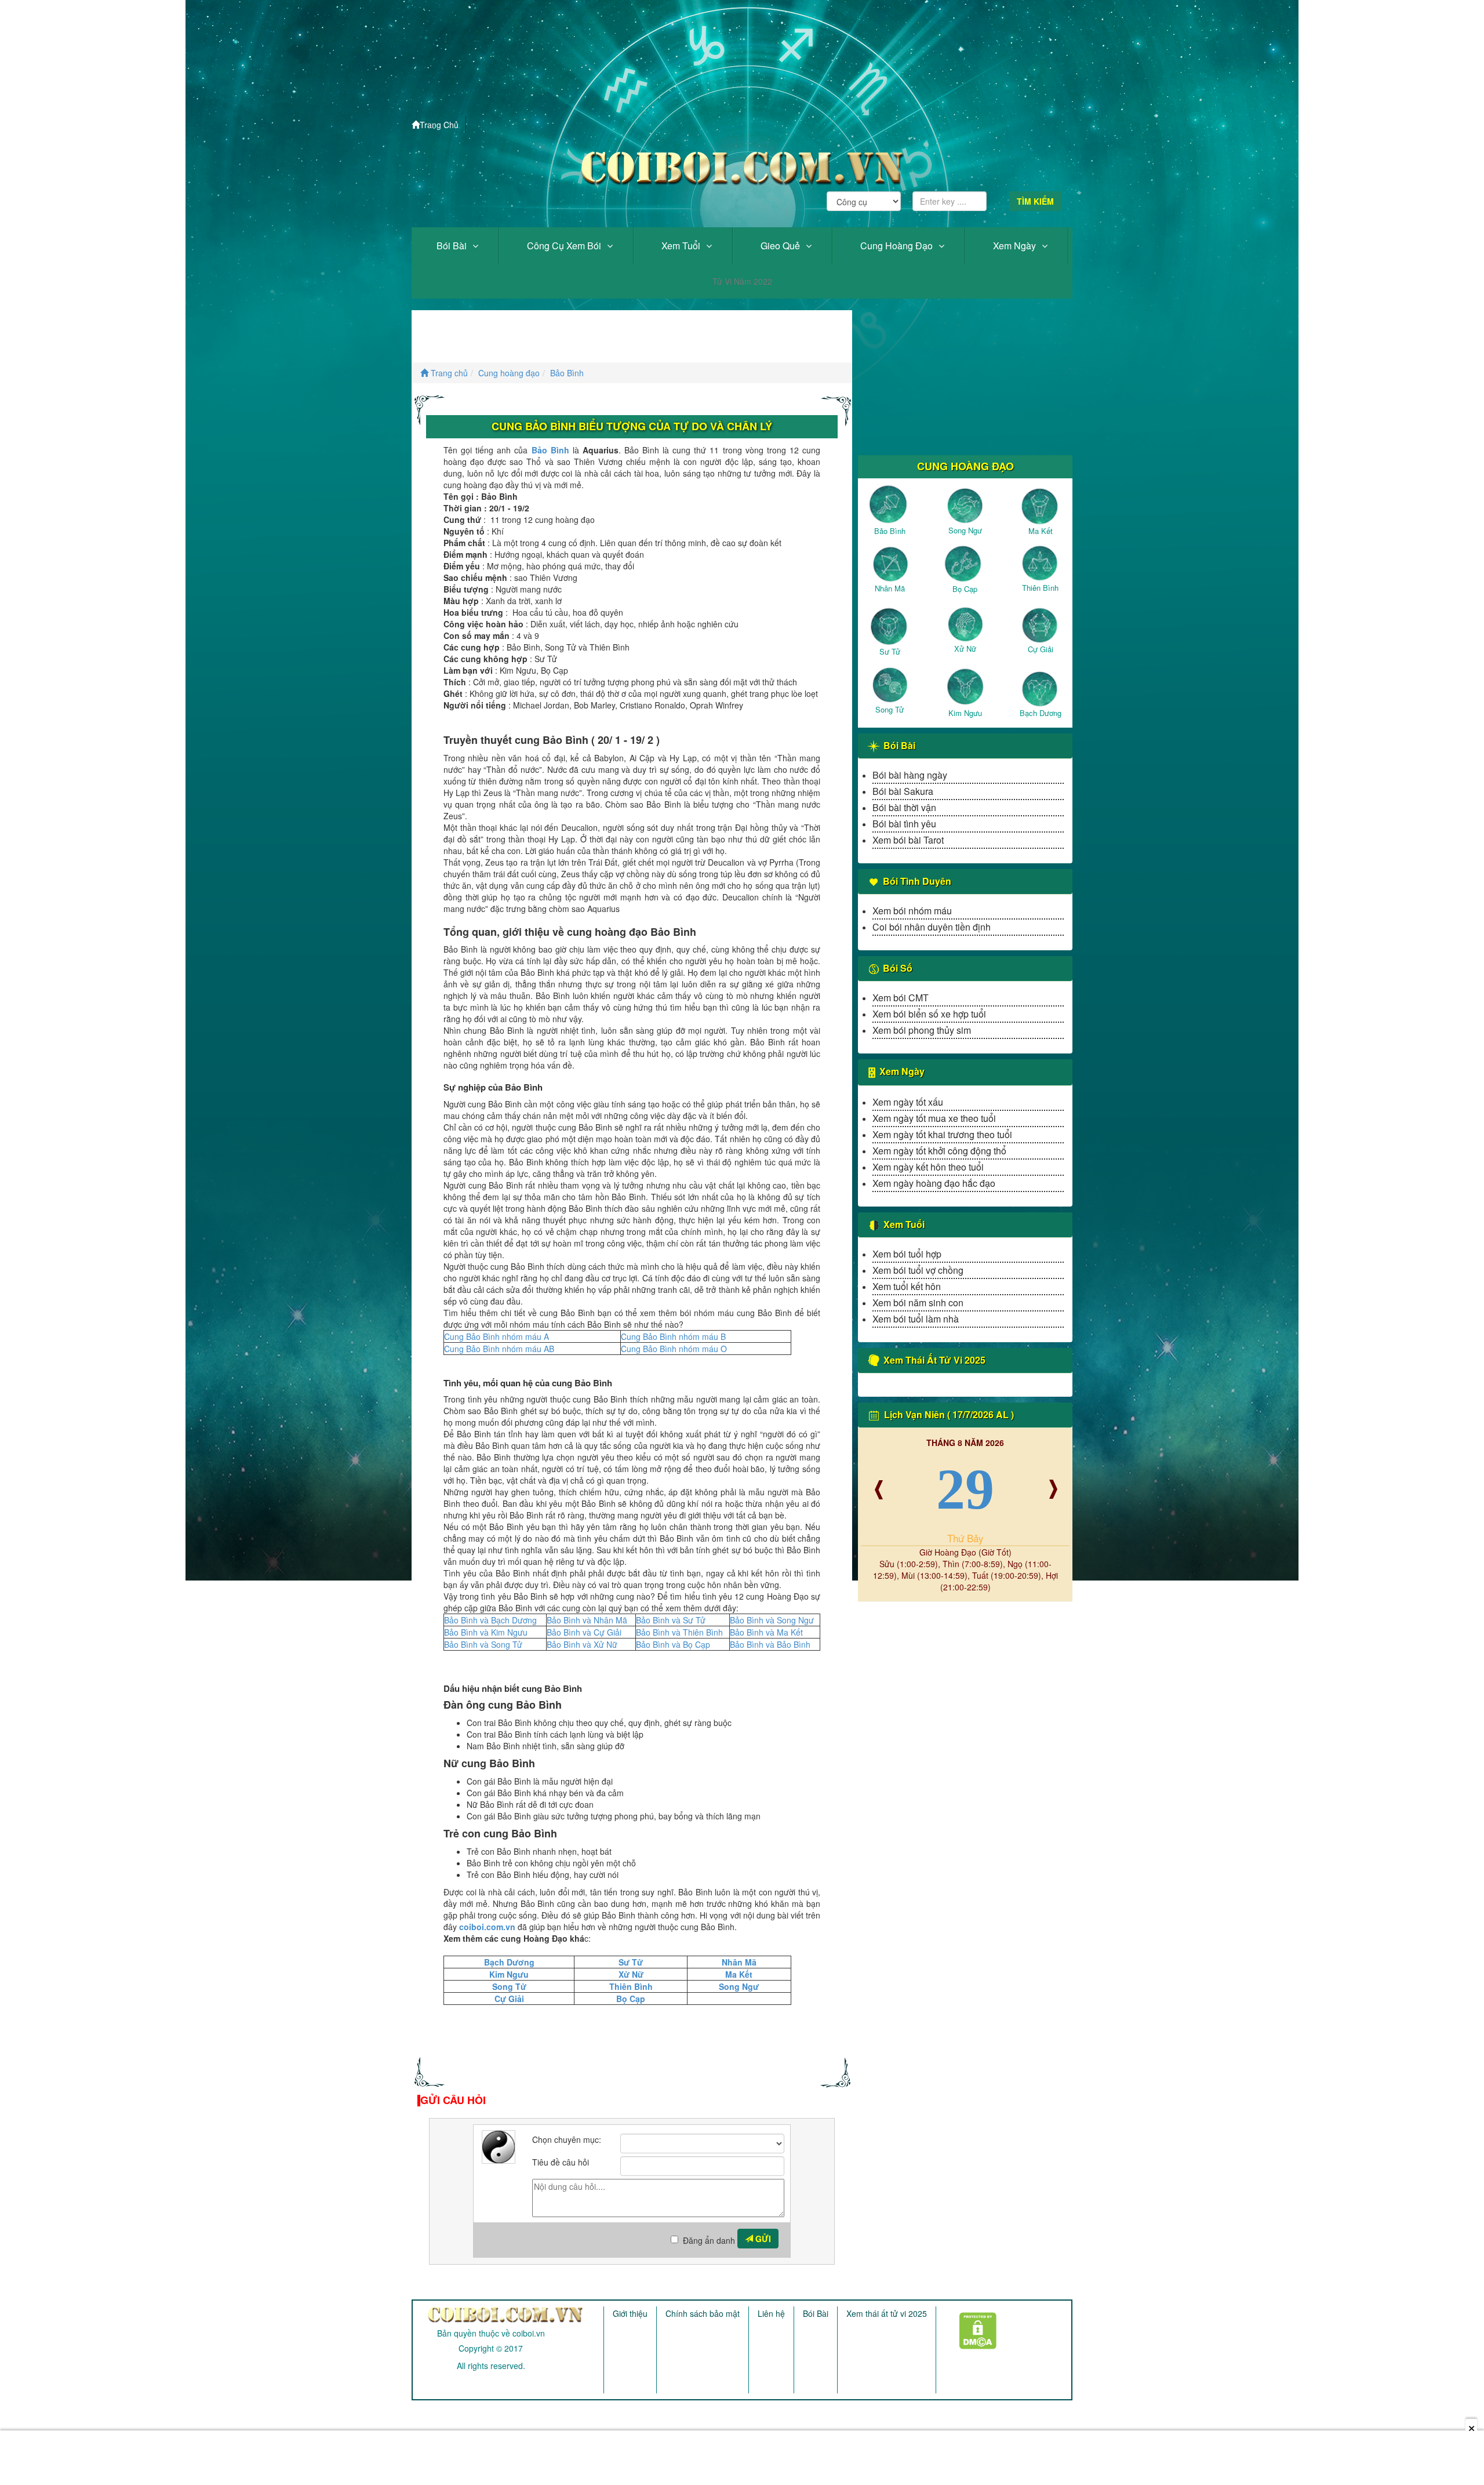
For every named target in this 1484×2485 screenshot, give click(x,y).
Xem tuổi (681, 246)
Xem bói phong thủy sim (922, 1030)
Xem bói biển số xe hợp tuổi (929, 1014)
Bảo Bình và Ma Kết (766, 1632)
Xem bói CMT (901, 998)
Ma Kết (739, 1974)
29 (965, 1489)
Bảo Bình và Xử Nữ (582, 1644)
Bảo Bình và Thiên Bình (679, 1632)
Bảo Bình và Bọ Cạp (673, 1644)
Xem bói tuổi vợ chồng (918, 1270)
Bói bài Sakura (903, 791)
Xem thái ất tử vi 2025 (887, 2313)
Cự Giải (509, 1999)
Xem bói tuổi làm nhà (916, 1319)
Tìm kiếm (1035, 201)
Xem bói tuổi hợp (907, 1254)
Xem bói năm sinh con (918, 1303)
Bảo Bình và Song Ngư (772, 1620)
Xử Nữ (631, 1974)
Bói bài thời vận (904, 807)
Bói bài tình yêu (904, 824)
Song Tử (509, 1986)
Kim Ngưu (509, 1974)
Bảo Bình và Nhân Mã (587, 1620)
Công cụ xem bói (564, 246)
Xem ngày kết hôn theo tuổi (928, 1167)
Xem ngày (1014, 246)
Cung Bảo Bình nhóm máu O (674, 1349)
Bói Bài (452, 246)
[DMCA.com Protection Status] (971, 2327)
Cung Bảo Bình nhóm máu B (673, 1336)
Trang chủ (448, 373)
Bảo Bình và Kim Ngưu (486, 1632)
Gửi (762, 2239)
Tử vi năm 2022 (742, 281)
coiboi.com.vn (487, 1927)
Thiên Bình (631, 1986)
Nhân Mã (739, 1962)
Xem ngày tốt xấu (908, 1102)
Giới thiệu (630, 2313)
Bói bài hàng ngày (910, 775)
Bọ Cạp (631, 1999)
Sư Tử (631, 1962)
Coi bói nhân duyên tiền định (932, 927)
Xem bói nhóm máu (912, 911)
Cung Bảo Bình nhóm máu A (497, 1336)
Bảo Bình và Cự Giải (584, 1632)
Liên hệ (771, 2313)
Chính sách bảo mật (703, 2313)
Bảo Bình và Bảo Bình (770, 1644)
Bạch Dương (509, 1962)
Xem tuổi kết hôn (907, 1286)
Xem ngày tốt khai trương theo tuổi (942, 1134)
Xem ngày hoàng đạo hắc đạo (934, 1183)
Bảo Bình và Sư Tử (671, 1620)
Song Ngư (739, 1986)
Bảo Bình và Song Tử (483, 1644)
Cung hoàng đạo (896, 246)
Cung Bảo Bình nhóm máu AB (499, 1349)
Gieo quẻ (780, 246)
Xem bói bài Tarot (908, 840)
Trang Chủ (439, 125)
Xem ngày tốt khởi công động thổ (939, 1151)
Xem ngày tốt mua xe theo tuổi (934, 1118)
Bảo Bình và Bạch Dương (490, 1620)
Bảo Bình (567, 373)
